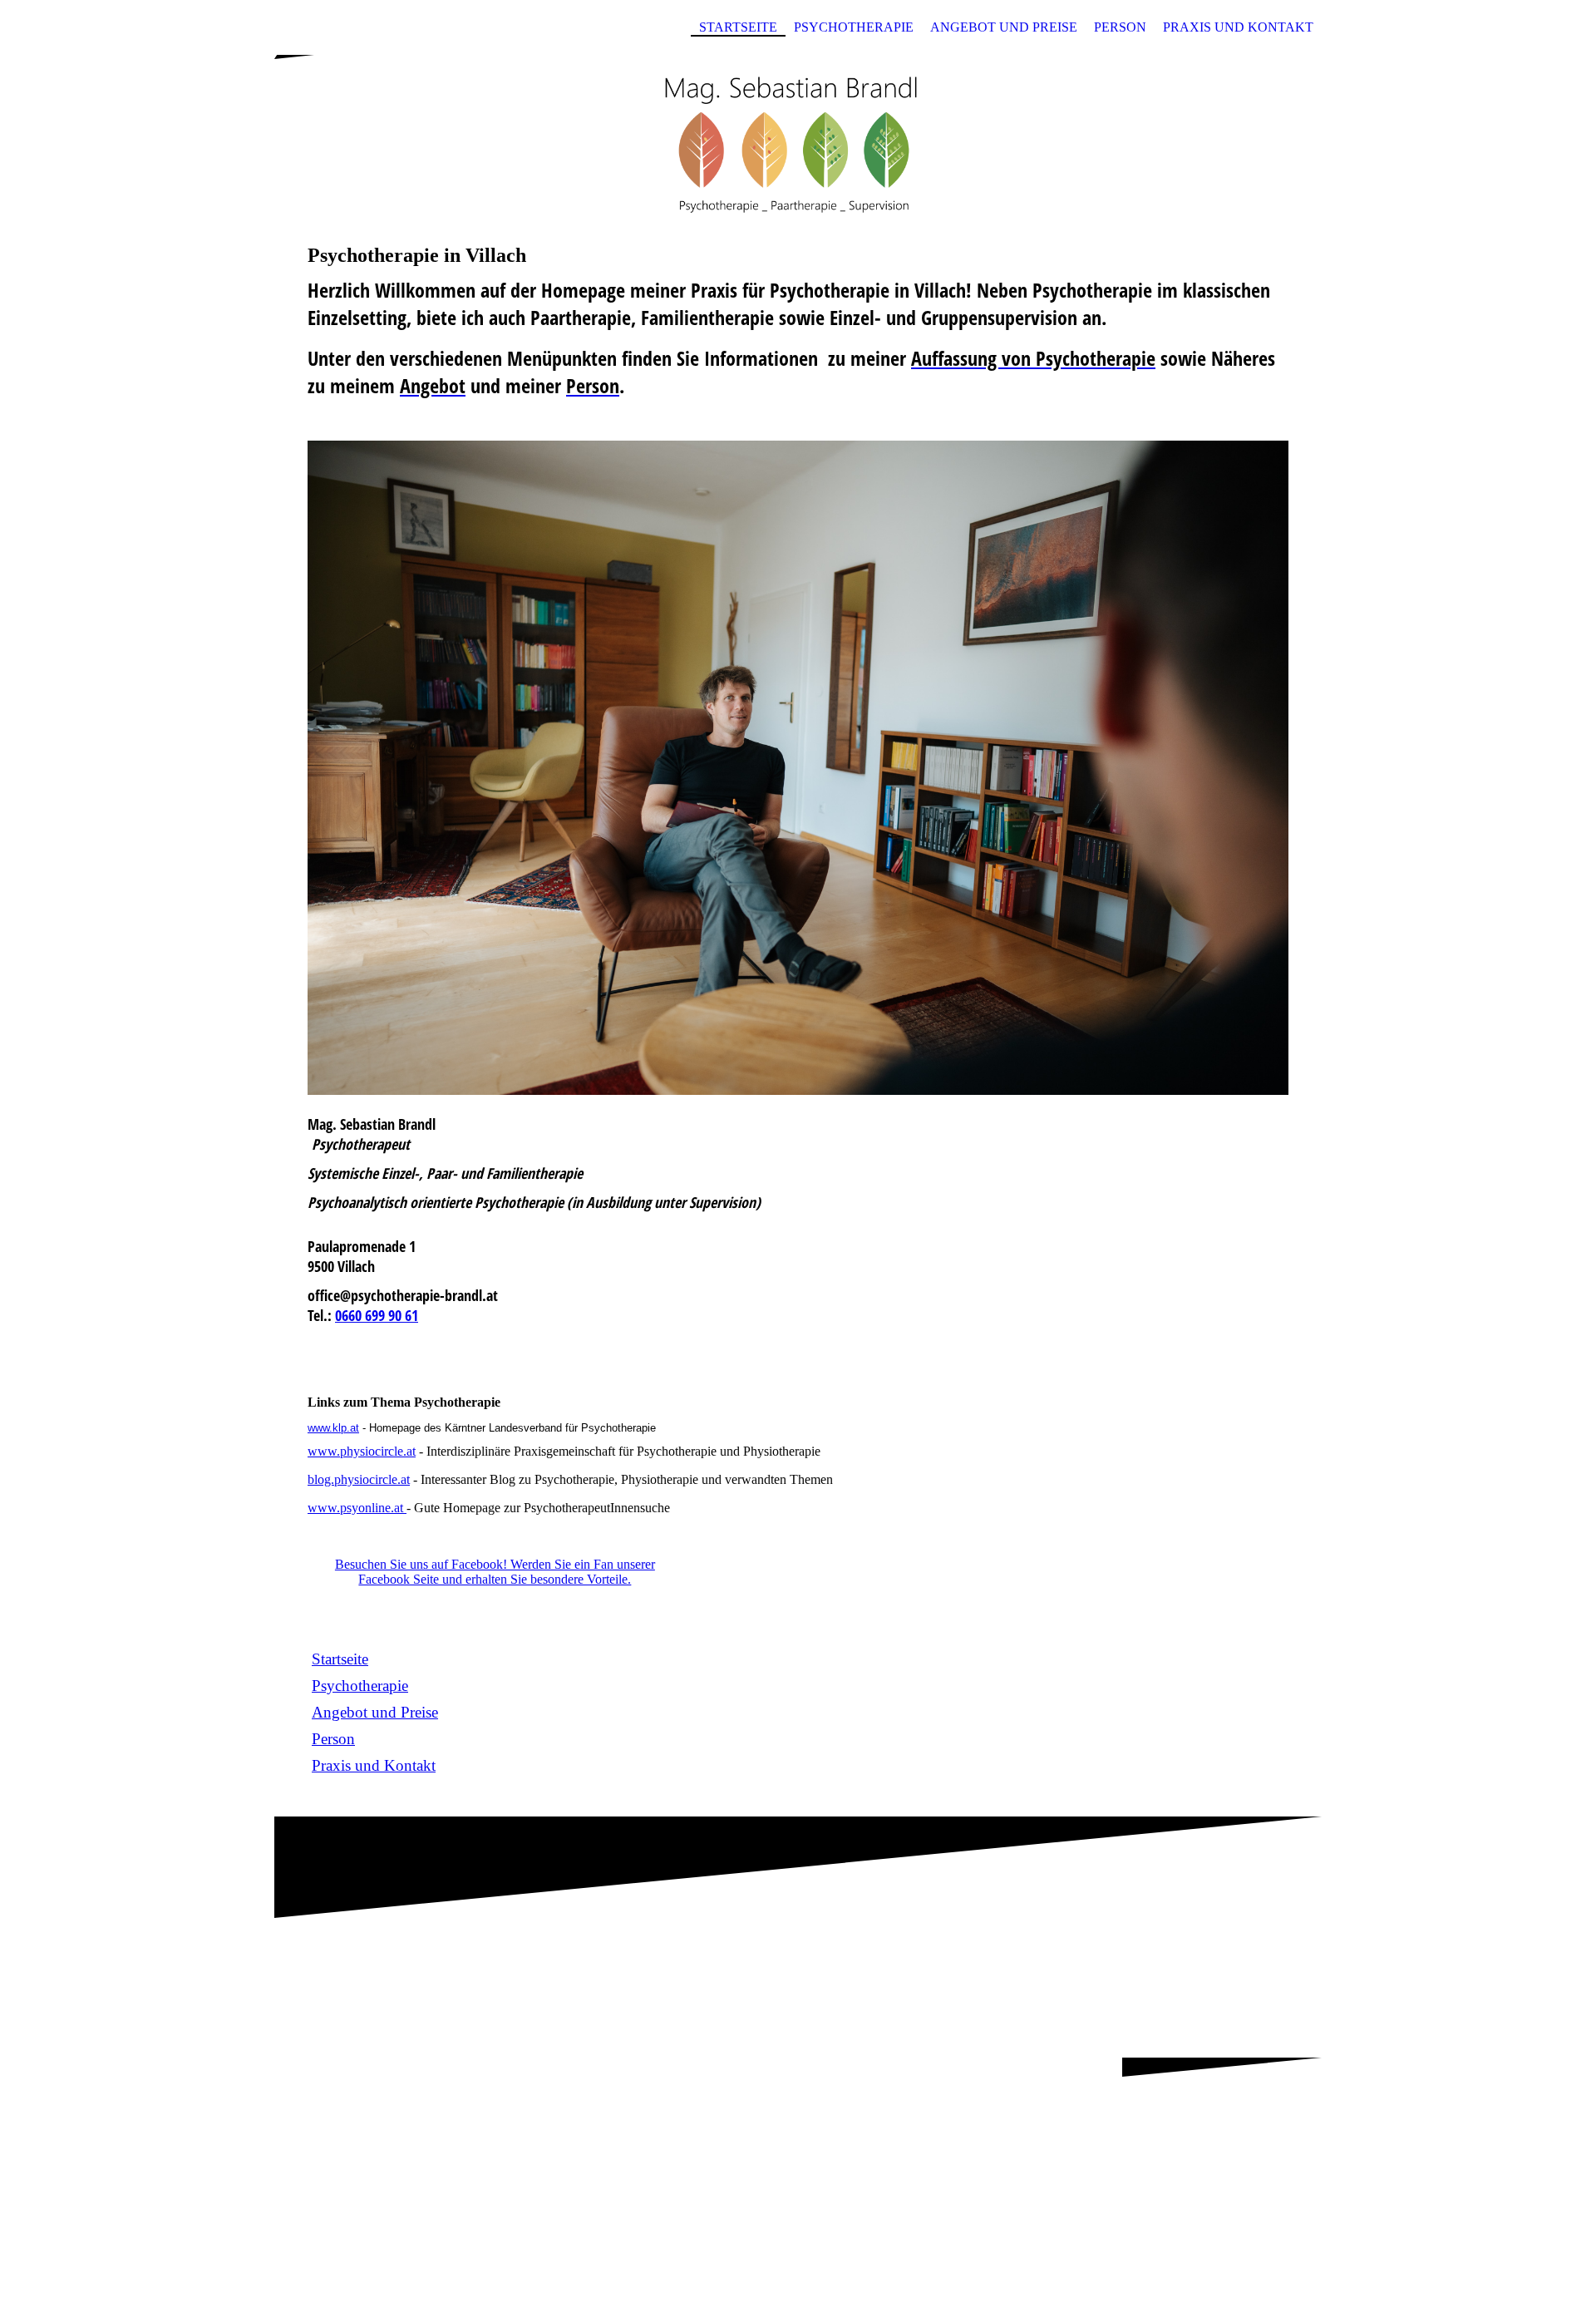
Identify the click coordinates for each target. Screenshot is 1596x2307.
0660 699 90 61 (377, 1315)
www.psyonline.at (357, 1508)
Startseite (738, 27)
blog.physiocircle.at (359, 1479)
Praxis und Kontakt (1238, 27)
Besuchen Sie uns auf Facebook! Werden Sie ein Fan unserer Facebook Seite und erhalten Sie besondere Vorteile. (495, 1572)
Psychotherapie (854, 27)
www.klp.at (333, 1428)
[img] (798, 136)
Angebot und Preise (1004, 27)
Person (1120, 27)
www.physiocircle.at (362, 1451)
